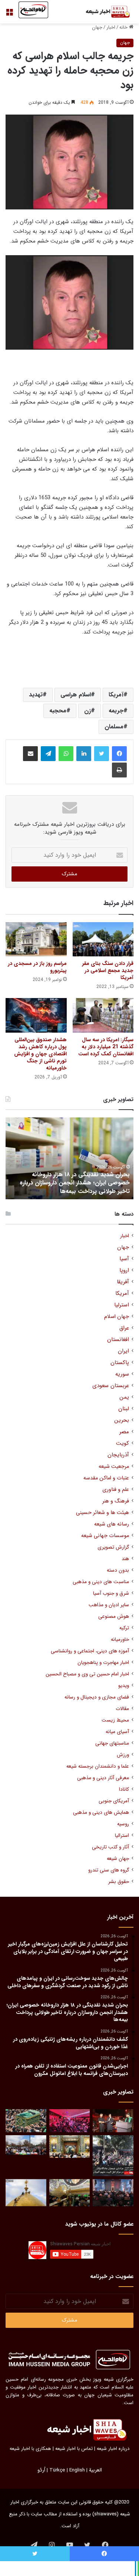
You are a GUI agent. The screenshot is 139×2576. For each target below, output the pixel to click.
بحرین (122, 1420)
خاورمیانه (120, 1640)
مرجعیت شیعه (114, 1467)
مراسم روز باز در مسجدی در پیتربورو (37, 967)
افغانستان (118, 1340)
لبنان (124, 1409)
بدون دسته (118, 1570)
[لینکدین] (84, 754)
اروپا (124, 1271)
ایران (123, 1351)
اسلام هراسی (76, 695)
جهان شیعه (118, 1859)
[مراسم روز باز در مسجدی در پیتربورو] (36, 939)
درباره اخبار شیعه (113, 2449)
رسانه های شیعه (112, 1524)
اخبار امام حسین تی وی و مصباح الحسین (87, 1674)
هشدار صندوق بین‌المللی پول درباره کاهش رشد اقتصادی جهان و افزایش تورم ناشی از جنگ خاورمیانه (40, 1054)
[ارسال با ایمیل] (30, 754)
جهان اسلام (117, 1317)
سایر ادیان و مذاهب (109, 1605)
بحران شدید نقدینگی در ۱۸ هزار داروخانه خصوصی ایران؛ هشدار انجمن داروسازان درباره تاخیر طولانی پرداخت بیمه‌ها (75, 1183)
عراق (124, 1328)
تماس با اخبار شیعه (74, 2449)
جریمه (116, 711)
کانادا (124, 1789)
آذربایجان (118, 1455)
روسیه (123, 1824)
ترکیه (124, 1628)
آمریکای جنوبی (114, 1801)
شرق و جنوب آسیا (111, 1593)
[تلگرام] (48, 754)
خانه (124, 27)
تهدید (36, 695)
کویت (123, 1443)
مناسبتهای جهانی (112, 1743)
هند (125, 1559)
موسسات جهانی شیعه (105, 1536)
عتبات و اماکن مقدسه (106, 1478)
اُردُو (41, 2470)
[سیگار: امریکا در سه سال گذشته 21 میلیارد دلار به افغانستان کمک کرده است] (103, 1015)
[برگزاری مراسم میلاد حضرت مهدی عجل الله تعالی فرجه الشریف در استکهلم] (70, 2121)
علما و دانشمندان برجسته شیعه (98, 1766)
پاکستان (120, 1363)
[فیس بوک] (119, 754)
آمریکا (116, 695)
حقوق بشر (119, 1882)
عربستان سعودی (111, 1386)
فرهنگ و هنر (116, 1501)
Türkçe (57, 2470)
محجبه (58, 711)
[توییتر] (102, 754)
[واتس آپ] (66, 754)
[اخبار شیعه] (104, 12)
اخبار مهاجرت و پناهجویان (103, 1663)
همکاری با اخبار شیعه (30, 2449)
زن (87, 711)
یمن (124, 1397)
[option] (69, 1158)
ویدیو (124, 1686)
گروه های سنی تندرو (109, 1870)
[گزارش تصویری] (113, 2156)
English (77, 2470)
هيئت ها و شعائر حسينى (102, 1513)
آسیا (124, 1259)
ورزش (123, 1755)
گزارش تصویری (113, 1547)
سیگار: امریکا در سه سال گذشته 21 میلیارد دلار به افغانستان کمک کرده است (106, 1047)
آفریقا (123, 1282)
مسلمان (114, 727)
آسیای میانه (117, 1732)
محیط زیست (115, 1720)
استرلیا (122, 1305)
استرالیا (122, 1836)
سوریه (122, 1374)
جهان (97, 27)
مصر (124, 1432)
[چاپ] (119, 770)
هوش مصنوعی (114, 1616)
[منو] (9, 15)
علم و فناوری (116, 1490)
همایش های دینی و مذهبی (101, 1812)
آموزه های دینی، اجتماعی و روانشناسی (90, 1651)
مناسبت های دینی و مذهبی (101, 1582)
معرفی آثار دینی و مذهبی (103, 1778)
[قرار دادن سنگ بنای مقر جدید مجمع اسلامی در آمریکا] (103, 939)
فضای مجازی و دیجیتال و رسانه (97, 1697)
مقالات (122, 1709)
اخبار (111, 27)
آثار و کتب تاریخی (110, 1847)
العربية (95, 2470)
